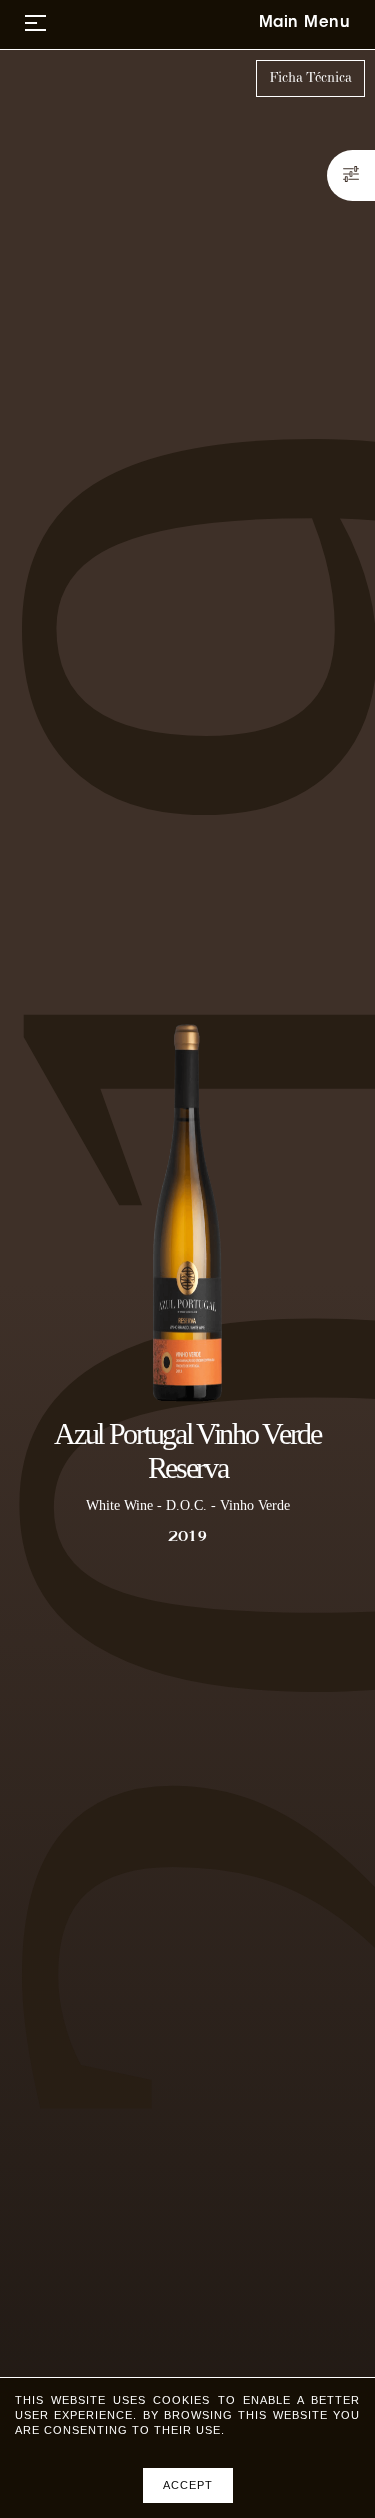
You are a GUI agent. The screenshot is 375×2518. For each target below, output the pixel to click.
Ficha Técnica (310, 78)
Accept (188, 2485)
